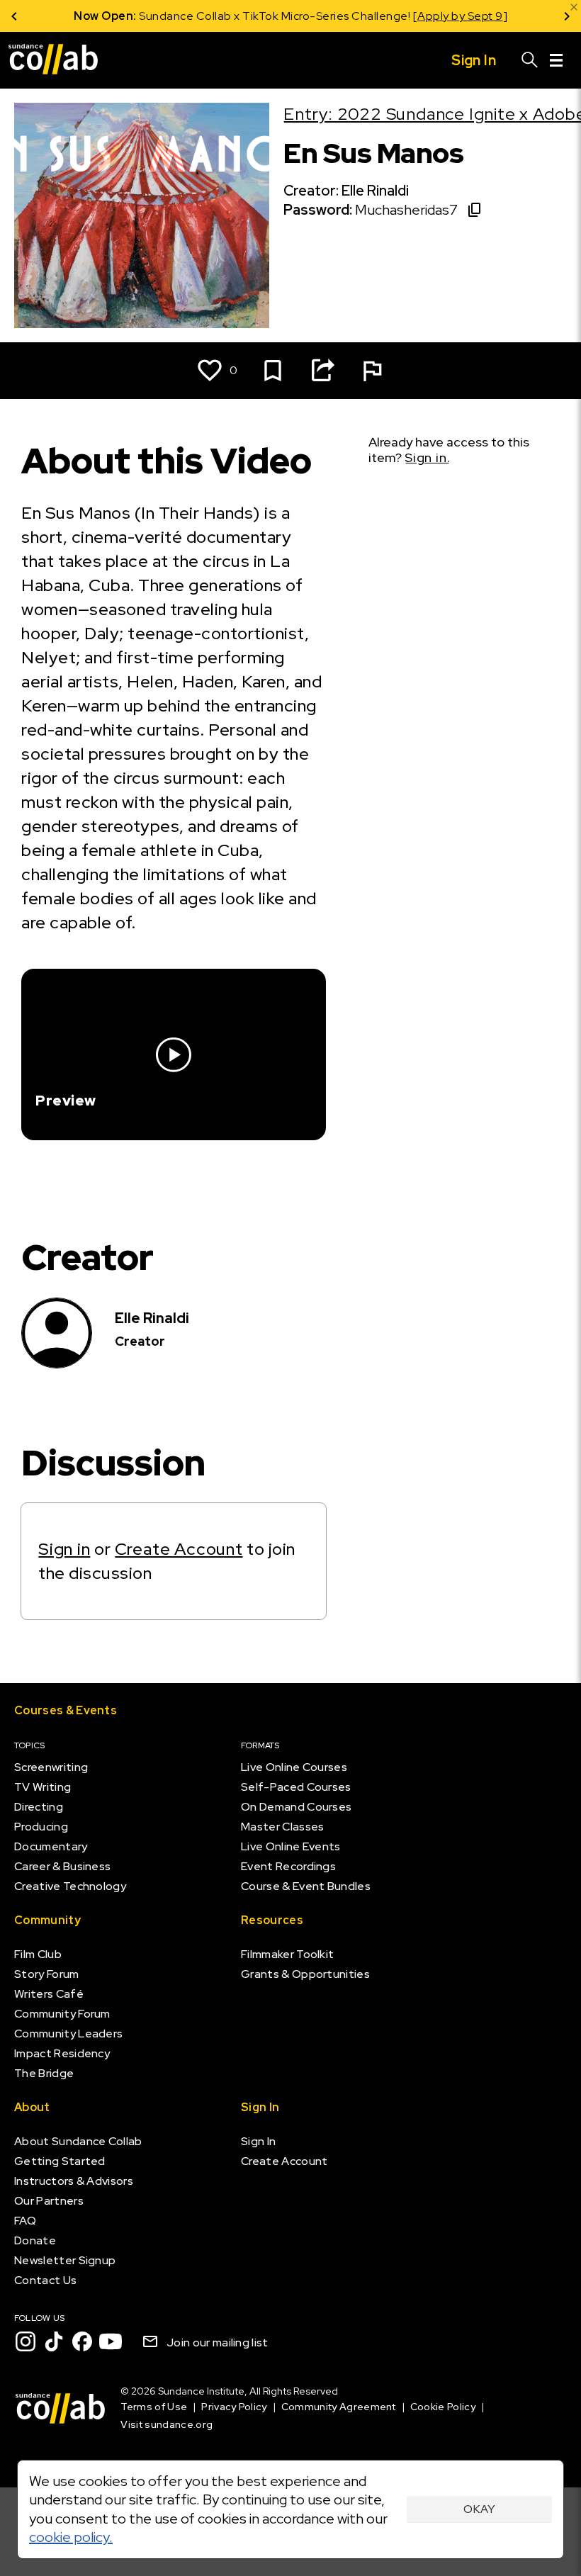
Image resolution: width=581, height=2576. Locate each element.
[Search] (530, 60)
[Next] (567, 16)
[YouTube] (111, 2341)
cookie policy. (71, 2537)
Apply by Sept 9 (460, 16)
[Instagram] (26, 2341)
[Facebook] (82, 2341)
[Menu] (556, 60)
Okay (479, 2509)
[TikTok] (54, 2341)
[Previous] (14, 16)
